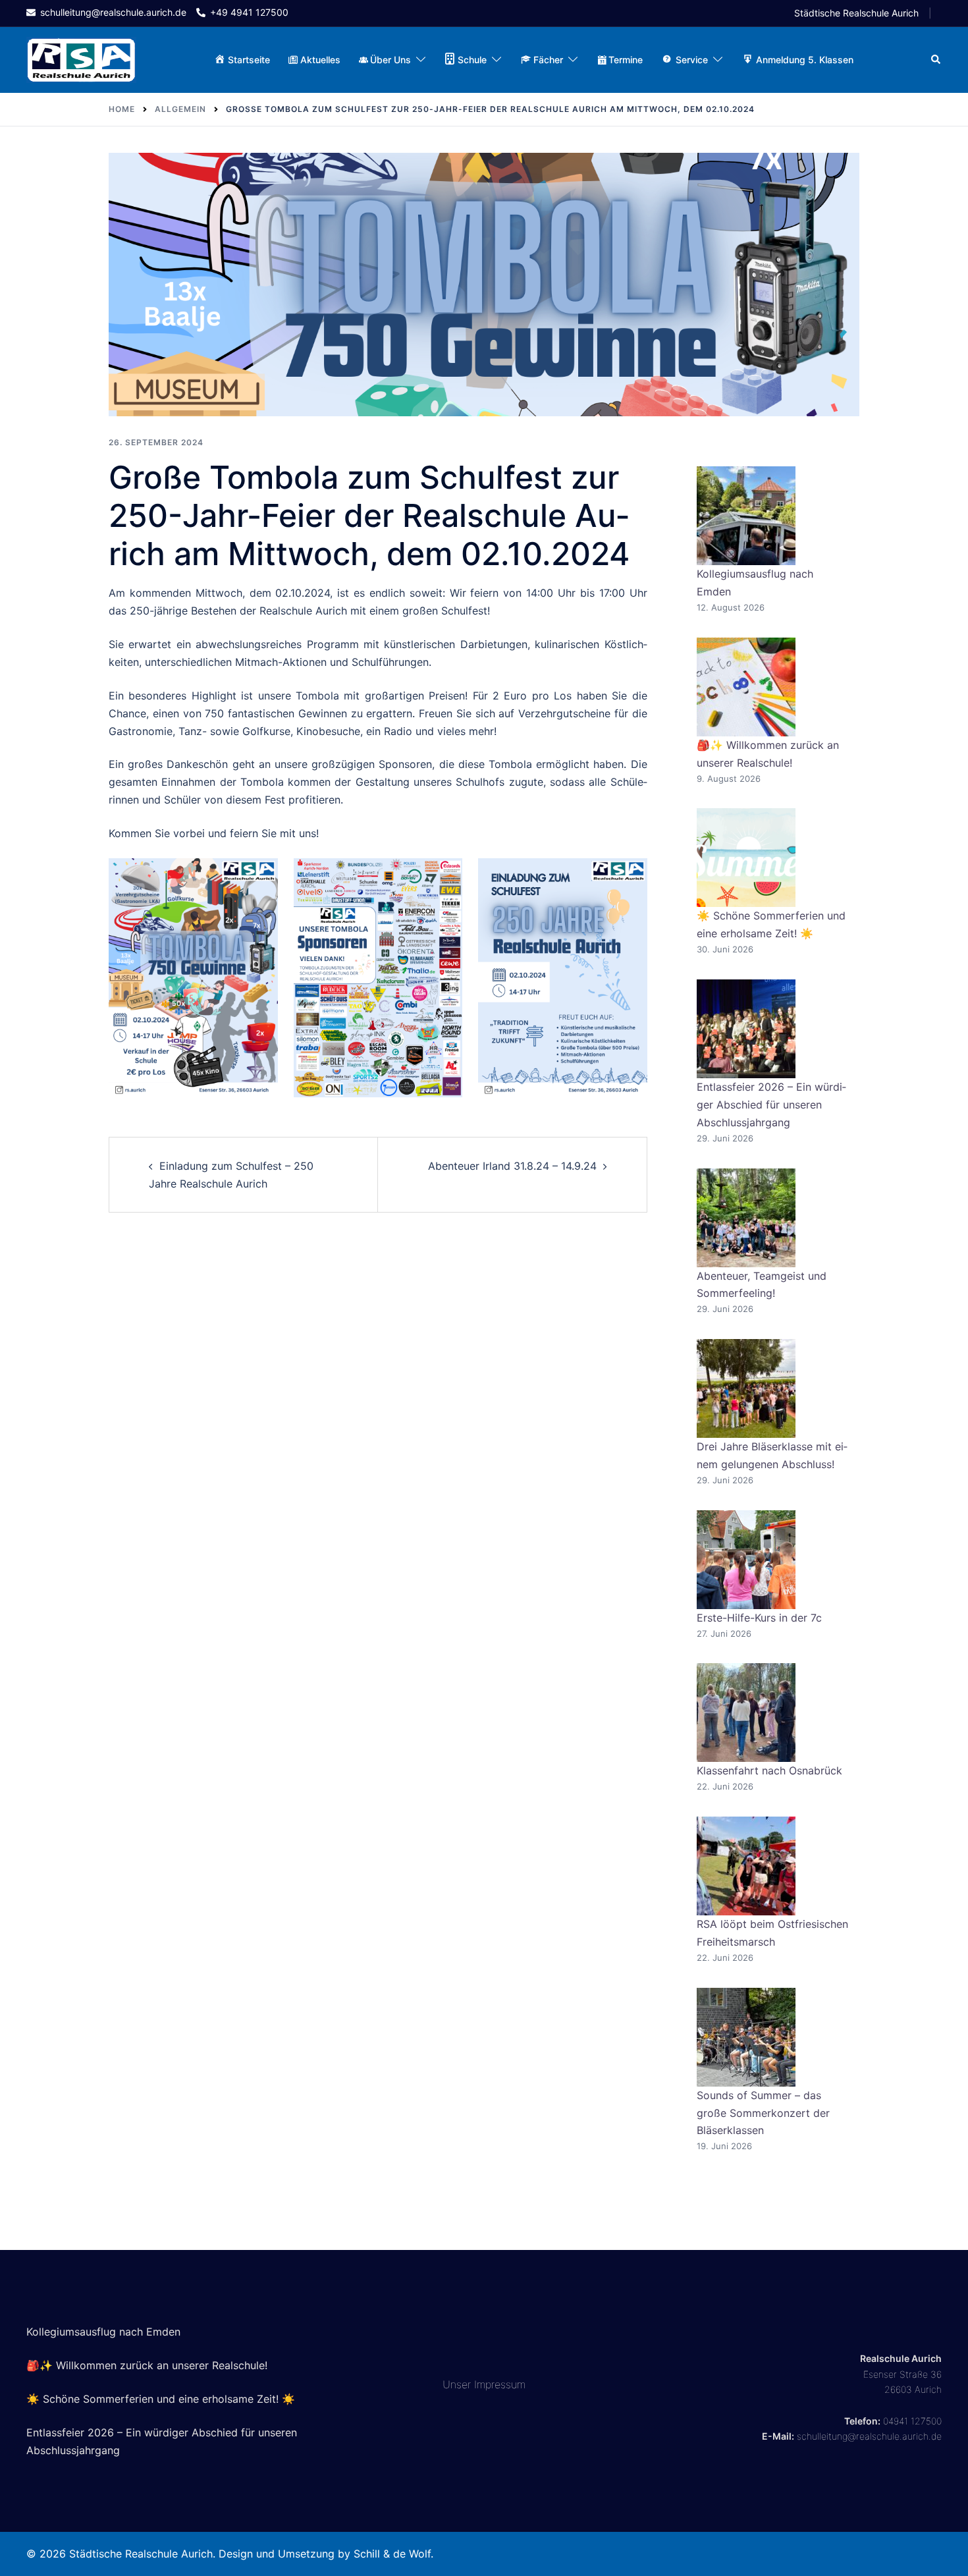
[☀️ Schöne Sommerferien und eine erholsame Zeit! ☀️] (746, 858)
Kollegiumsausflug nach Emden (103, 2332)
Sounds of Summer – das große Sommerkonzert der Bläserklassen (763, 2113)
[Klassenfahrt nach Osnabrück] (746, 1713)
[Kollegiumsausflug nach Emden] (746, 516)
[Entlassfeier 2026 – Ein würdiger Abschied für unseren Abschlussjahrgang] (746, 1029)
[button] (936, 60)
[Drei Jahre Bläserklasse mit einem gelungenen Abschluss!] (746, 1388)
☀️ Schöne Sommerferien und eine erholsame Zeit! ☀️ (161, 2399)
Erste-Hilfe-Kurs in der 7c (759, 1618)
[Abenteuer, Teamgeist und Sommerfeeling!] (746, 1218)
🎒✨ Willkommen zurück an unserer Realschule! (147, 2365)
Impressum (500, 2384)
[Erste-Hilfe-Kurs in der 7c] (746, 1560)
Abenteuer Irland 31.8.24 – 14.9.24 (512, 1166)
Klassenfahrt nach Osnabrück (769, 1770)
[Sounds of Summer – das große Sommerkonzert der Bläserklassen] (746, 2037)
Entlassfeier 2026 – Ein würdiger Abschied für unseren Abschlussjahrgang (771, 1105)
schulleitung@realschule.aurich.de (869, 2436)
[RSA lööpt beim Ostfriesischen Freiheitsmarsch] (746, 1866)
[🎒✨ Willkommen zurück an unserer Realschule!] (746, 687)
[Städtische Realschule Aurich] (81, 59)
